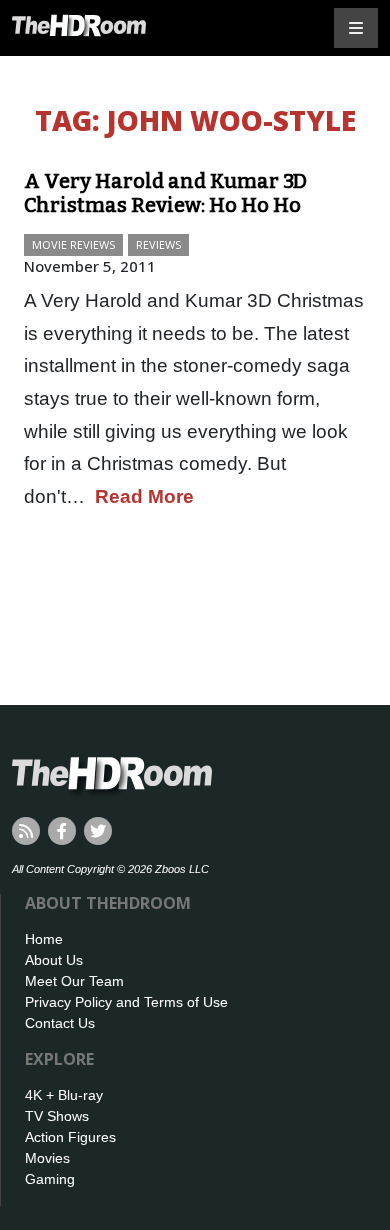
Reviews (158, 244)
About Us (54, 960)
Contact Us (60, 1023)
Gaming (50, 1179)
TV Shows (57, 1116)
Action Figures (70, 1137)
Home (44, 939)
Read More (144, 496)
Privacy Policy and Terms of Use (126, 1002)
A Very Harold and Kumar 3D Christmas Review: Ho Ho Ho (165, 193)
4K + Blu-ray (64, 1095)
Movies (47, 1158)
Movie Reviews (73, 244)
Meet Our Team (74, 981)
